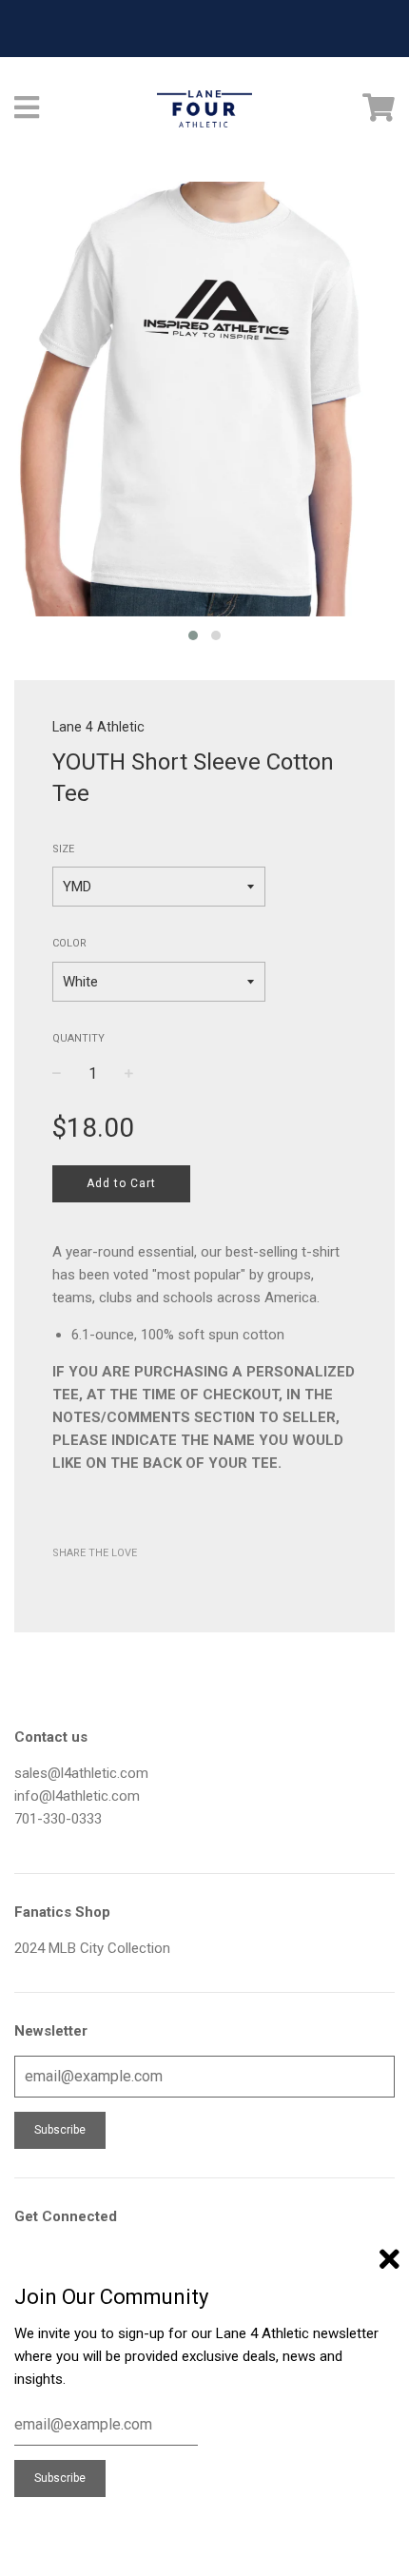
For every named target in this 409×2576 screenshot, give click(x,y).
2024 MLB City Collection (92, 1948)
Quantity (78, 1038)
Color (69, 943)
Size (63, 849)
